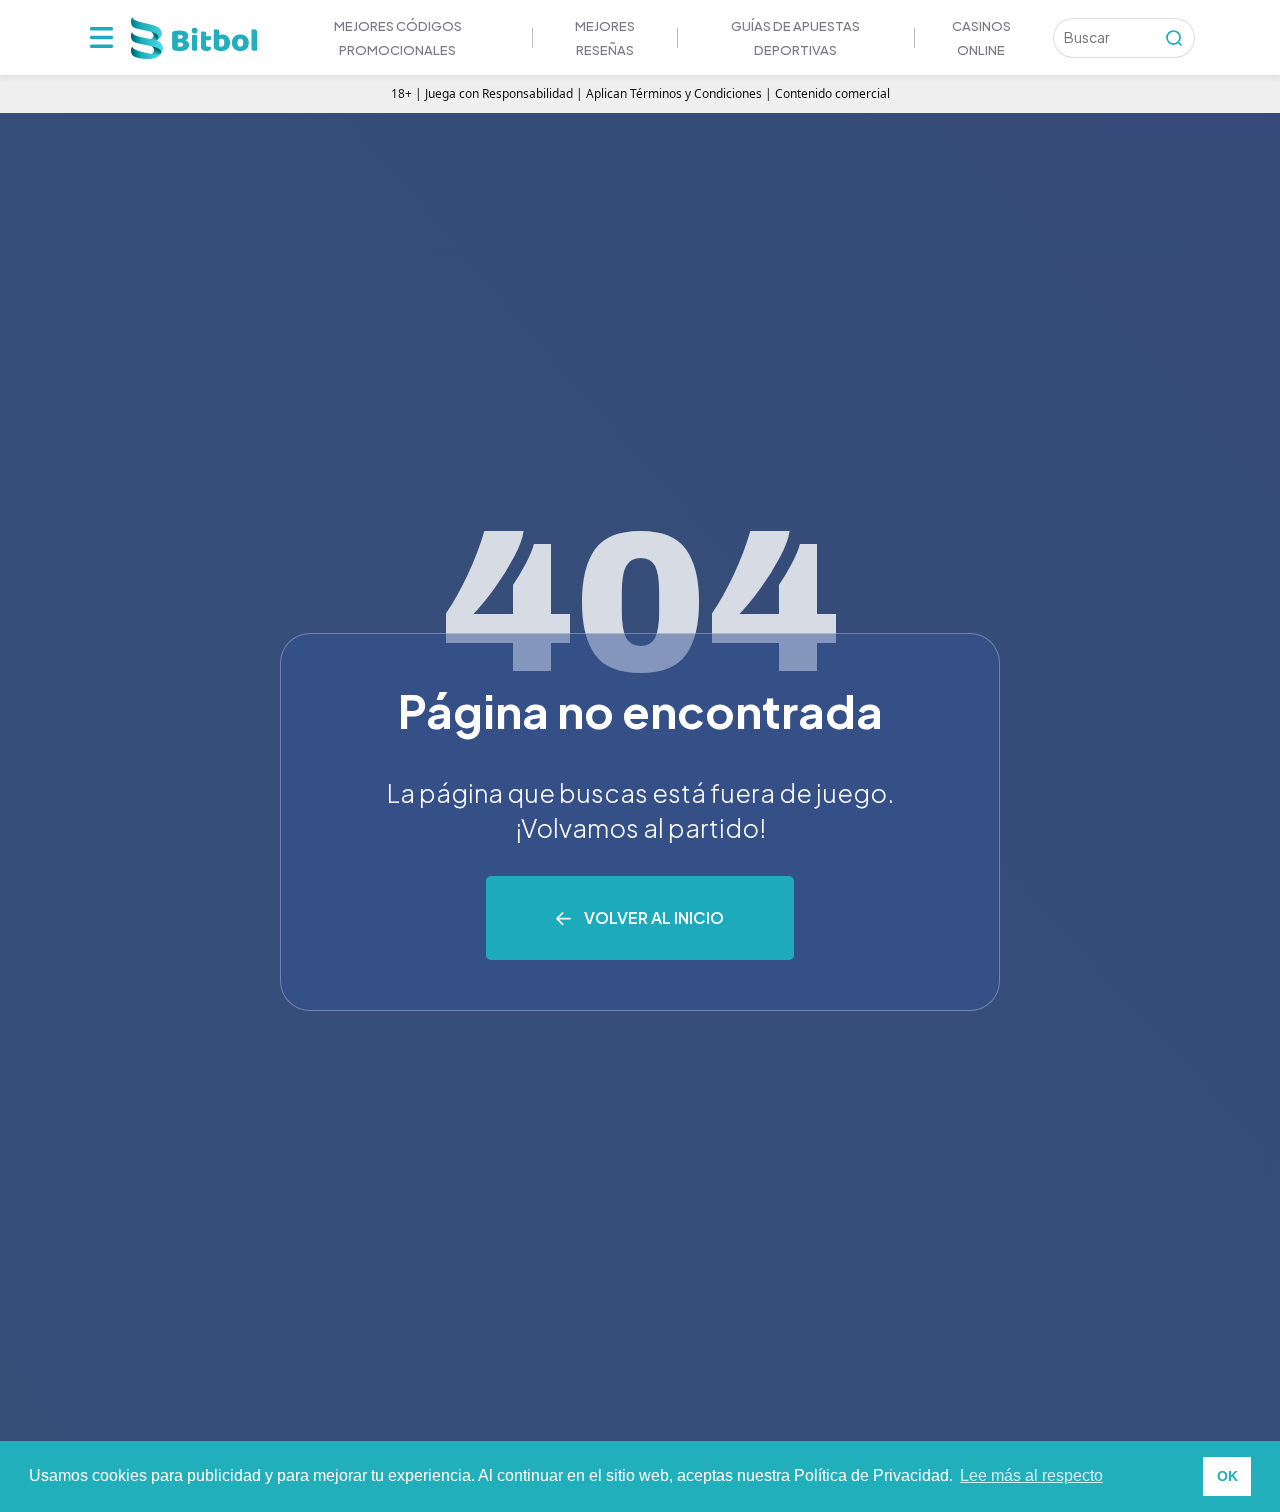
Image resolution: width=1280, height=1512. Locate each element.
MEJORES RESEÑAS (605, 38)
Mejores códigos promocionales (398, 38)
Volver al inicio (654, 917)
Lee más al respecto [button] (1031, 1475)
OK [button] (1227, 1476)
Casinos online (981, 38)
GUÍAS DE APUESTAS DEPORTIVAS (795, 38)
